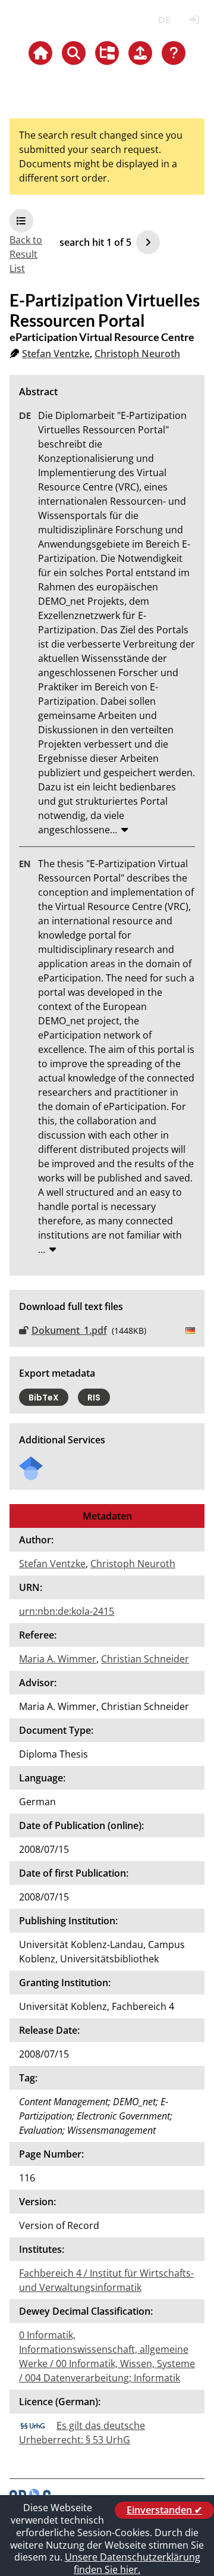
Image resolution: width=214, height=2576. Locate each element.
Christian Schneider (145, 1659)
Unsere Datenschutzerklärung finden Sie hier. (133, 2563)
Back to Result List (26, 254)
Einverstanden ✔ (164, 2510)
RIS (94, 1398)
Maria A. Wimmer (58, 1659)
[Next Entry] (148, 242)
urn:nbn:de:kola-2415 (67, 1611)
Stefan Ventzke (56, 354)
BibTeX (44, 1398)
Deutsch (164, 20)
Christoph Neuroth (137, 354)
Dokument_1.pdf (69, 1330)
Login (194, 20)
